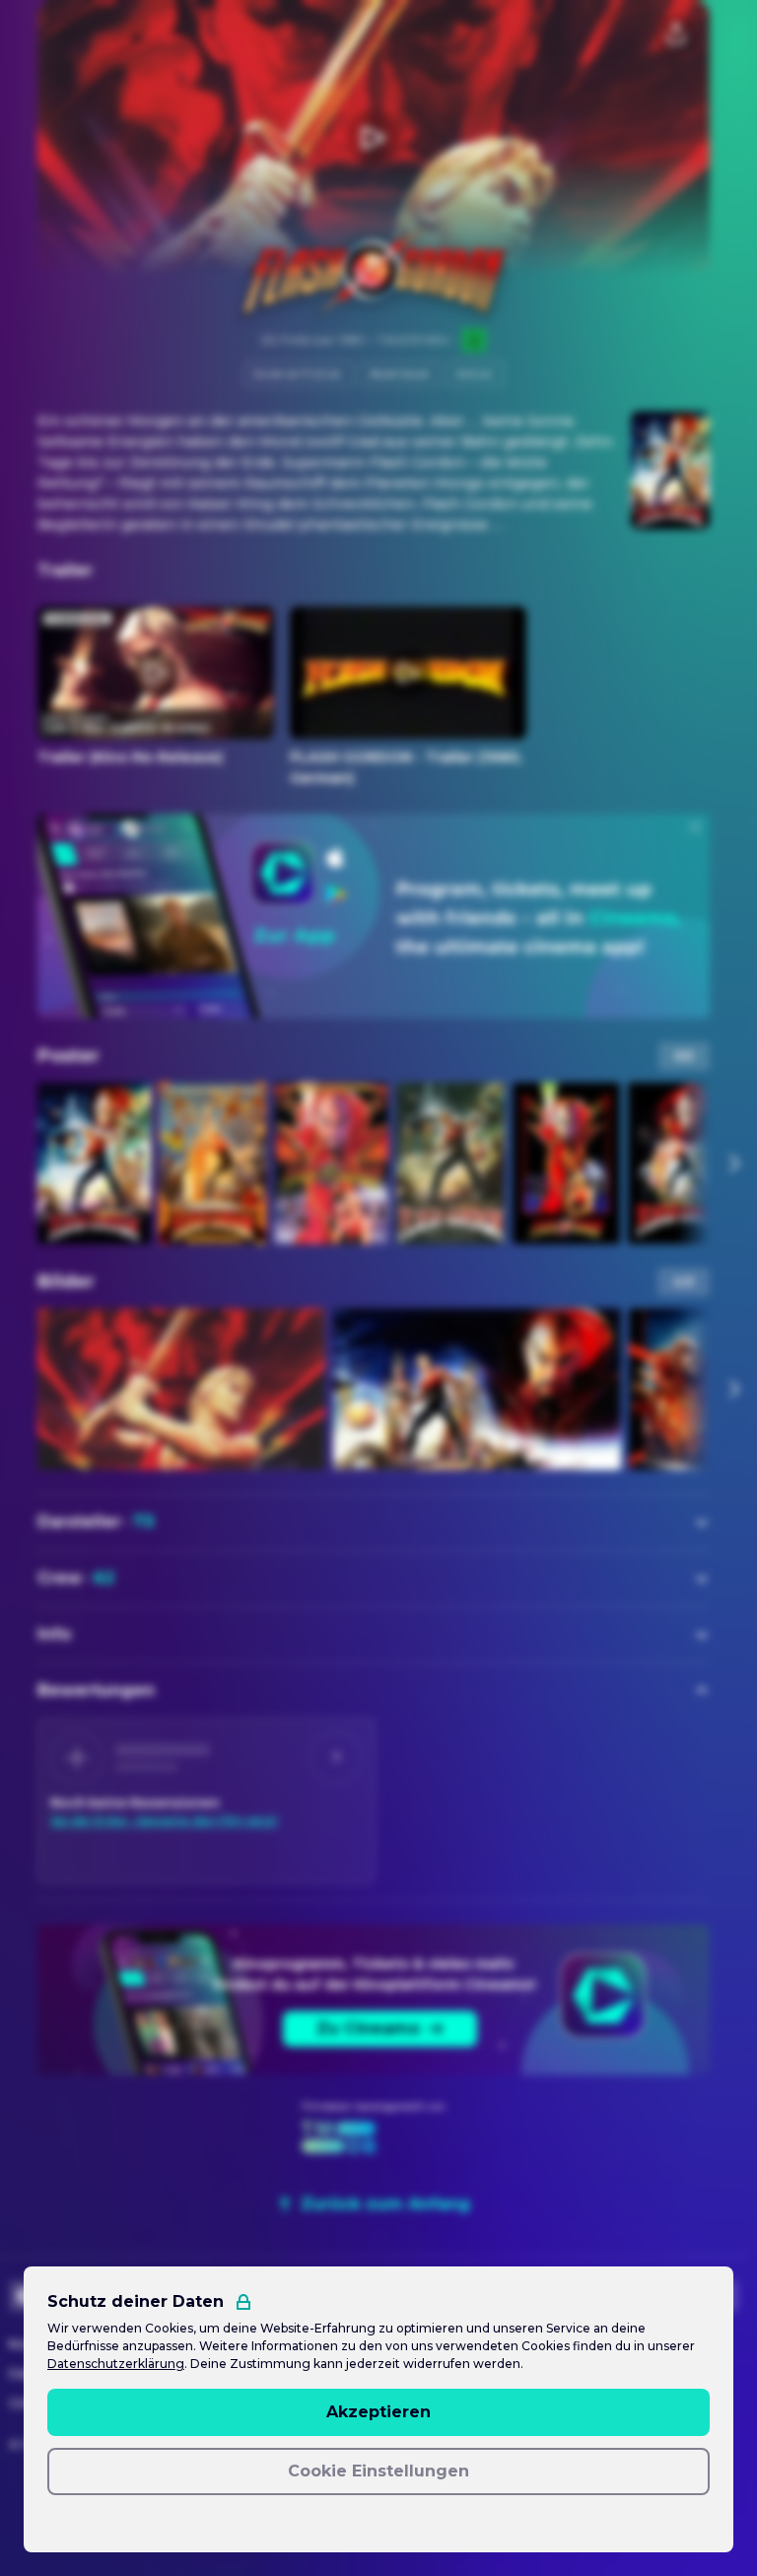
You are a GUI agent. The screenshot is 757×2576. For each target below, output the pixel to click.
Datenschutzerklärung (116, 2364)
